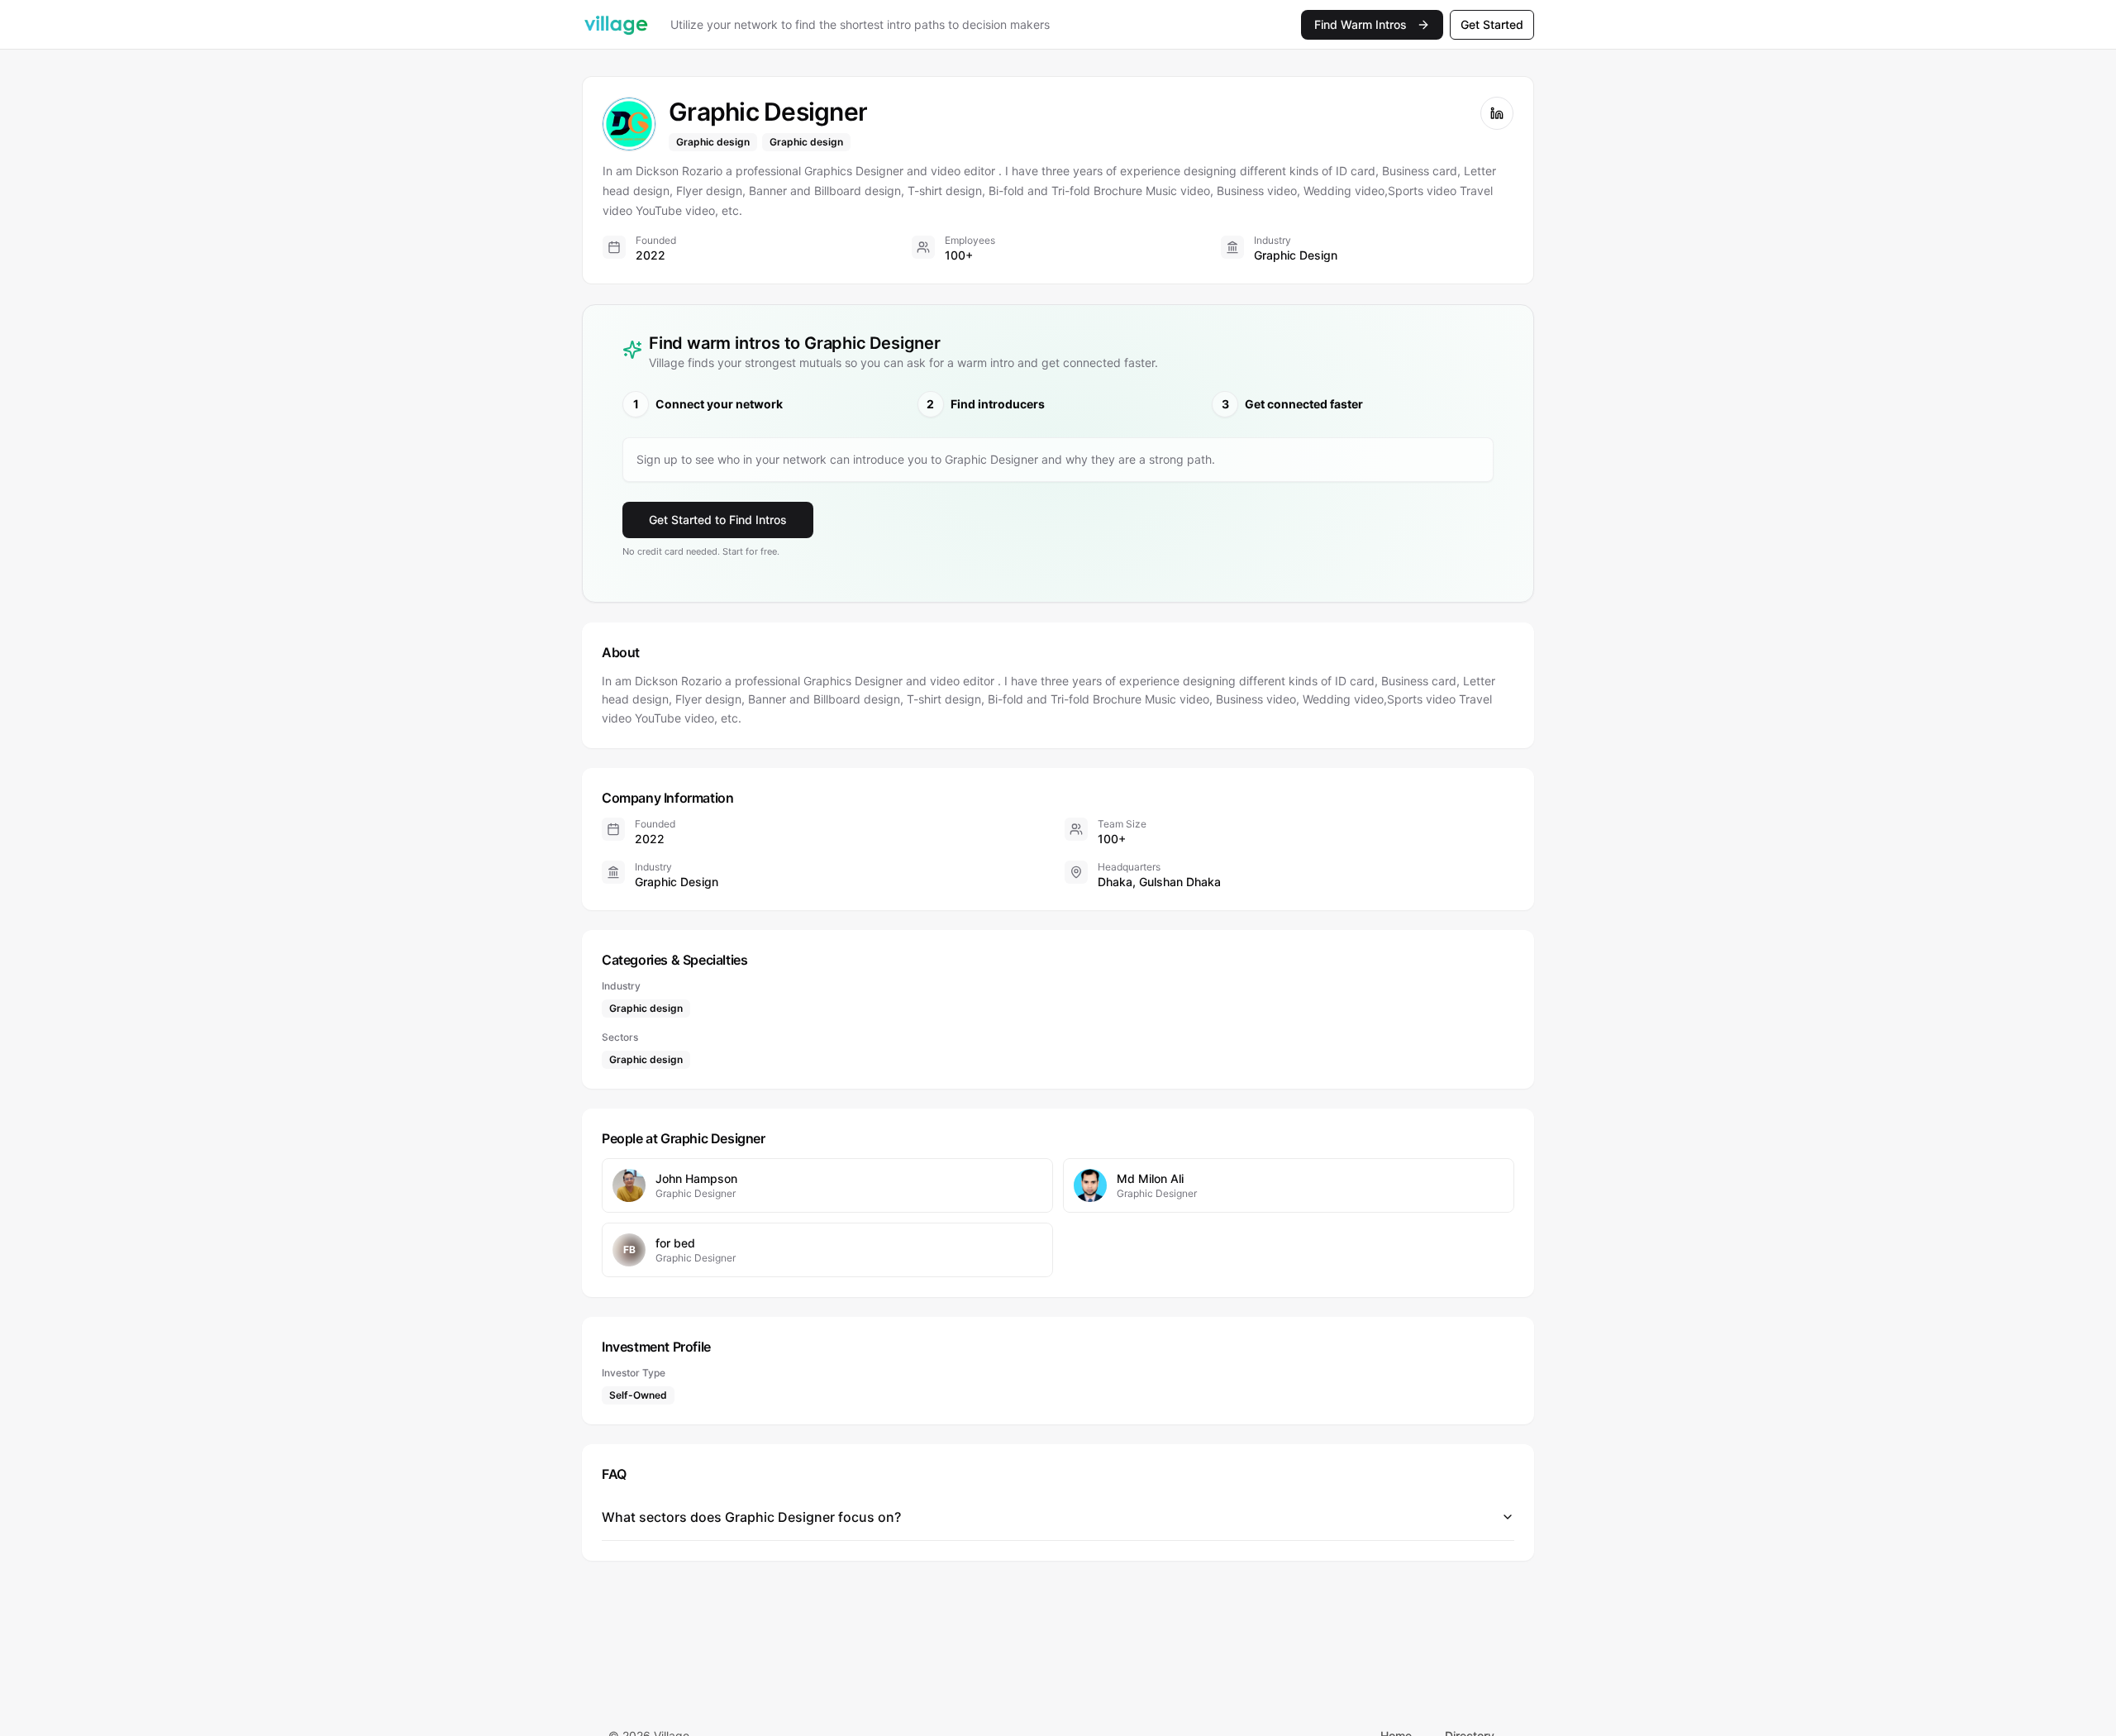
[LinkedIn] (1497, 113)
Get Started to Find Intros (718, 520)
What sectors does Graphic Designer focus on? (751, 1517)
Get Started (1492, 24)
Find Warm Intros (1361, 24)
